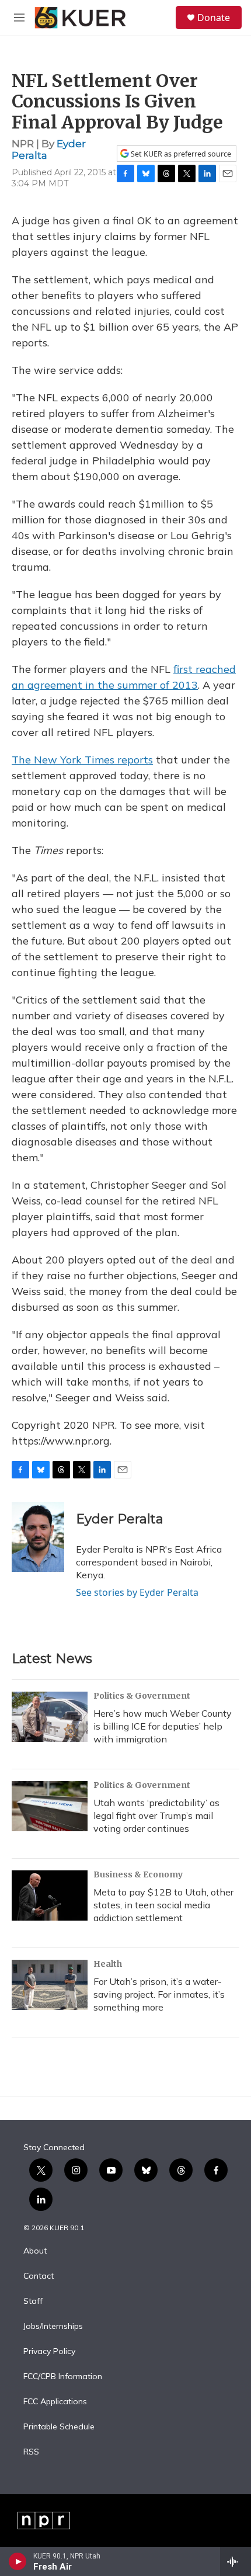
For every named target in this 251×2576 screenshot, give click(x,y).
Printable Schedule (59, 2427)
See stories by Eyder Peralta (137, 1592)
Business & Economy (138, 1874)
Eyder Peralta (120, 1519)
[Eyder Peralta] (38, 1537)
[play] (18, 2561)
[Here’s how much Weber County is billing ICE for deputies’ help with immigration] (50, 1717)
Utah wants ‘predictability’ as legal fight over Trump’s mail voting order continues (156, 1815)
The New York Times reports (82, 760)
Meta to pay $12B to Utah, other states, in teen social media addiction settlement (163, 1905)
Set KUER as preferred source (180, 154)
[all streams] (236, 2561)
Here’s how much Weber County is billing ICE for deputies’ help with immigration (163, 1726)
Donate (214, 18)
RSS (31, 2452)
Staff (33, 2301)
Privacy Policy (49, 2352)
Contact (39, 2276)
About (35, 2251)
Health (108, 1964)
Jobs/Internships (53, 2327)
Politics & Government (142, 1696)
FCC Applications (55, 2402)
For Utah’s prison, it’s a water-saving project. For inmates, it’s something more (159, 1994)
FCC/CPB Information (63, 2377)
